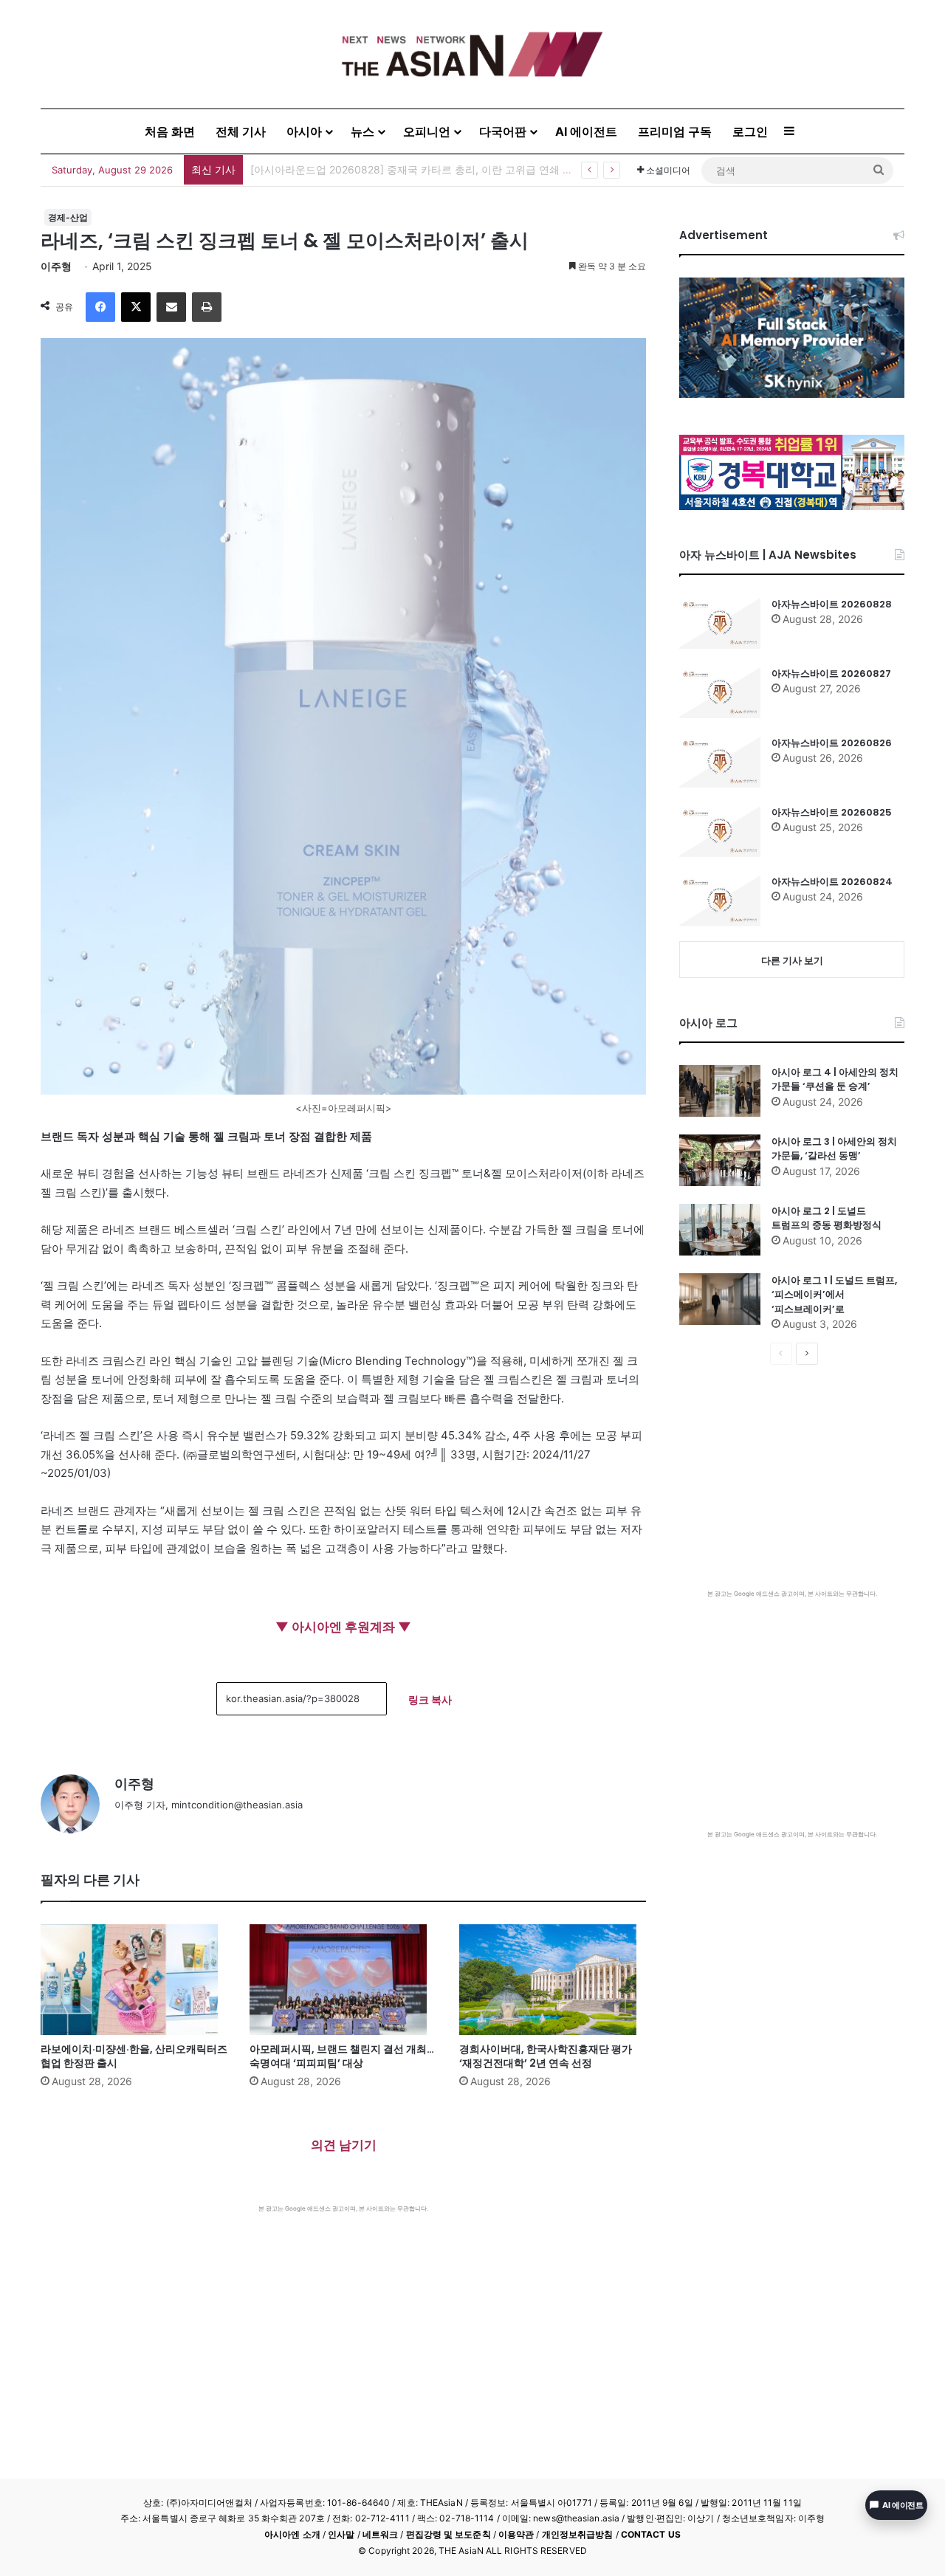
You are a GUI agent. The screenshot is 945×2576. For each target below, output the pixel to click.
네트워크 (380, 2534)
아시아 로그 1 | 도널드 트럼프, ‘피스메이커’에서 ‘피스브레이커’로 (834, 1295)
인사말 (341, 2534)
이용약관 (516, 2534)
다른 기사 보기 (792, 960)
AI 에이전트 (586, 131)
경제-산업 (68, 217)
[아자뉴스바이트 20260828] (720, 623)
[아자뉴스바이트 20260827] (720, 692)
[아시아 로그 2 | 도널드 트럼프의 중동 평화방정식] (720, 1230)
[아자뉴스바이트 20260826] (720, 762)
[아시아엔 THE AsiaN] (472, 54)
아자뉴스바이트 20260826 (832, 743)
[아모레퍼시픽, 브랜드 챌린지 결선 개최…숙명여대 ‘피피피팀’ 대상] (343, 1980)
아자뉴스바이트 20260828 (832, 604)
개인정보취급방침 (578, 2534)
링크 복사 (430, 1699)
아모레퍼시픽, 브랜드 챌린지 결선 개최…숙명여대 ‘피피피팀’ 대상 (342, 2056)
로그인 (750, 131)
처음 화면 (170, 131)
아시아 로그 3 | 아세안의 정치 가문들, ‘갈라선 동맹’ (834, 1149)
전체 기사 (241, 131)
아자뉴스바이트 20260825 (832, 812)
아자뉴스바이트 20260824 (832, 882)
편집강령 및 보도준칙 (449, 2534)
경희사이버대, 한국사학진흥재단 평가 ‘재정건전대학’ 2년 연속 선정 (546, 2056)
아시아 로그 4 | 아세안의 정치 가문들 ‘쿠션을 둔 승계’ (835, 1079)
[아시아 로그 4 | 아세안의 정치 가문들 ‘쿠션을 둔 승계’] (720, 1091)
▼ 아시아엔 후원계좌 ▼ (343, 1627)
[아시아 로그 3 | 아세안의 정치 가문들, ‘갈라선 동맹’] (720, 1160)
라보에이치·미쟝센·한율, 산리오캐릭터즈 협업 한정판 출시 (385, 169)
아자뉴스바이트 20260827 (831, 674)
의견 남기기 (344, 2145)
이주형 (56, 266)
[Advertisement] (343, 2324)
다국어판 (503, 131)
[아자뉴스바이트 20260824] (720, 900)
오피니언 (427, 131)
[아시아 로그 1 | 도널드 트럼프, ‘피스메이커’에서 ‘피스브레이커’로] (720, 1299)
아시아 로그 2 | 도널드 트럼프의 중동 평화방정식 (827, 1218)
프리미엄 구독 (675, 131)
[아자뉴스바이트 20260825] (720, 831)
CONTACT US (651, 2534)
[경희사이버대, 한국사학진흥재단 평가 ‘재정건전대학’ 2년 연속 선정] (553, 1980)
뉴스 (362, 131)
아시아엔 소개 (292, 2534)
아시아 (304, 131)
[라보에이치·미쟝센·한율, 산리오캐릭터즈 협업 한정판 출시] (134, 1980)
